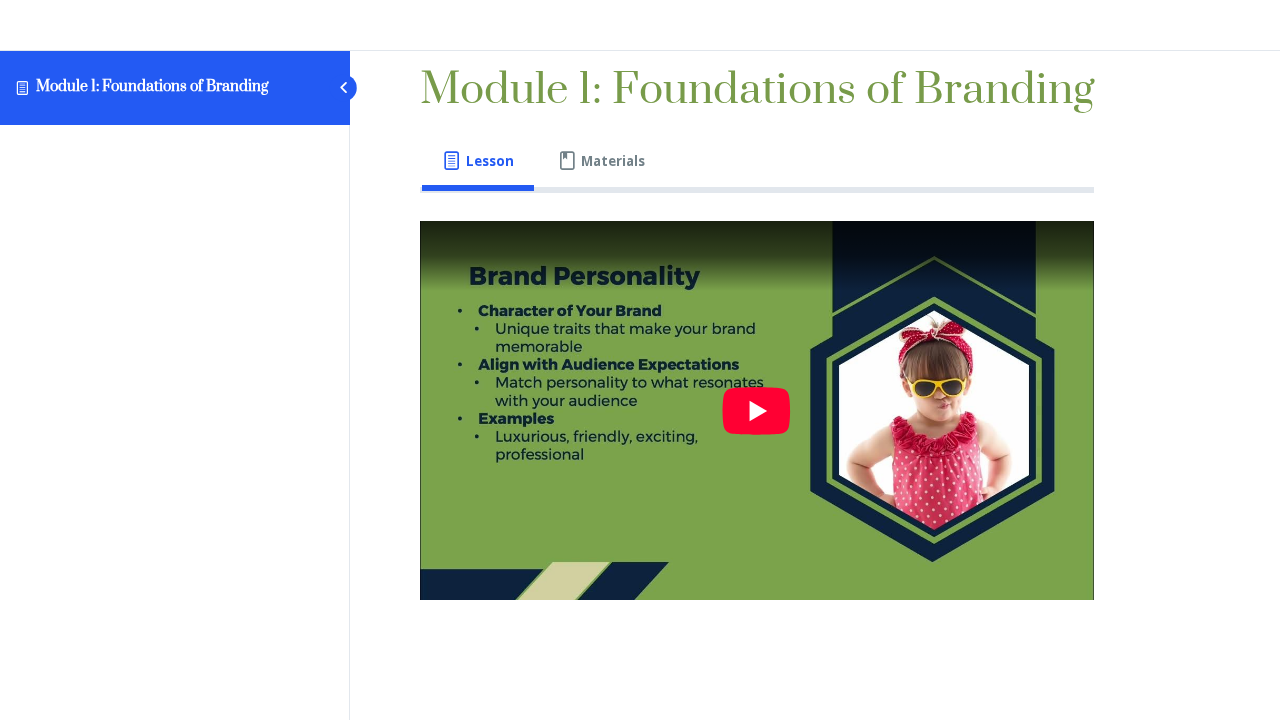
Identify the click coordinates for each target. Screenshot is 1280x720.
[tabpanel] (757, 410)
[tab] (478, 161)
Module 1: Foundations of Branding (152, 86)
